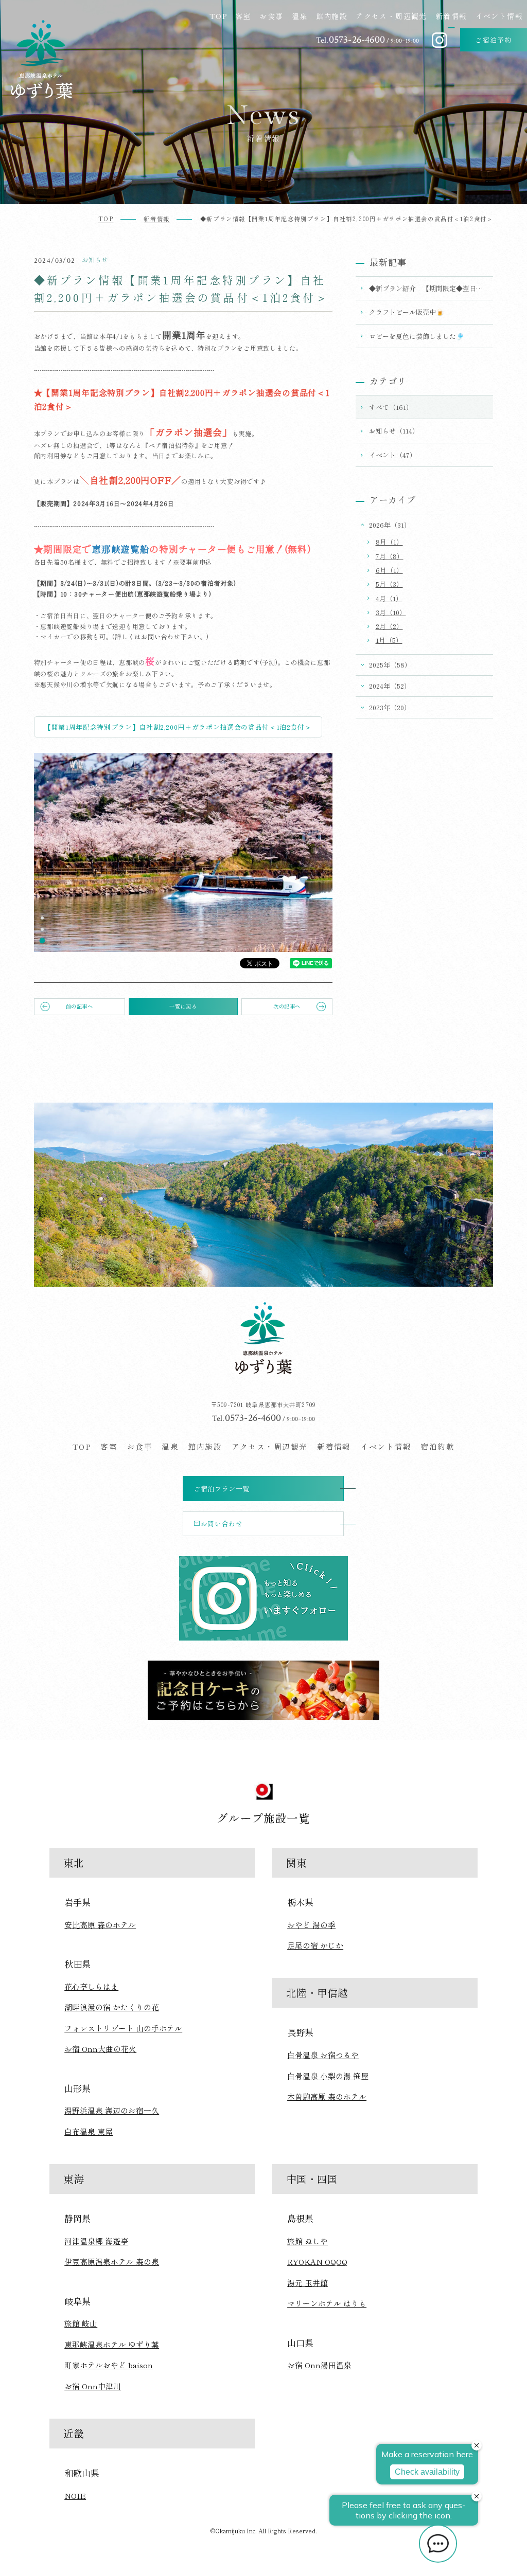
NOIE (75, 2496)
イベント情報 (499, 16)
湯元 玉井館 (308, 2283)
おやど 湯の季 (311, 1925)
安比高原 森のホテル (100, 1925)
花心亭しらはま (91, 1986)
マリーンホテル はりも (327, 2303)
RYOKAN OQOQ (317, 2262)
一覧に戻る (183, 1006)
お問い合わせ (222, 1524)
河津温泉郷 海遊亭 (96, 2241)
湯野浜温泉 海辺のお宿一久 (112, 2110)
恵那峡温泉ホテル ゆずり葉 (112, 2344)
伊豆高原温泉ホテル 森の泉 (112, 2262)
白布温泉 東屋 (89, 2131)
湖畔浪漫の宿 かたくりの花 (112, 2007)
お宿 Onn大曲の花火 (100, 2049)
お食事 (271, 16)
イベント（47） (393, 455)
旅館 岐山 (81, 2323)
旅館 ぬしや (308, 2241)
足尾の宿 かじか (315, 1945)
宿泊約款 (437, 1446)
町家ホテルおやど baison (109, 2365)
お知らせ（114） (394, 431)
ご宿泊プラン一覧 (222, 1489)
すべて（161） (391, 407)
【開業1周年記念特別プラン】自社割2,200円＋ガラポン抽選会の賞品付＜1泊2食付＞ (178, 727)
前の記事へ (80, 1006)
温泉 (300, 16)
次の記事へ (287, 1006)
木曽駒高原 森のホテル (327, 2096)
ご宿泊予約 (494, 40)
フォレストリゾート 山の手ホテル (123, 2028)
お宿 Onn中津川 (93, 2386)
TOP (218, 16)
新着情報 (451, 16)
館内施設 (332, 16)
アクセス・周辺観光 (391, 16)
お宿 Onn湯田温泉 (319, 2365)
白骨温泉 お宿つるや (323, 2055)
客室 (243, 16)
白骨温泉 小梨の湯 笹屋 (328, 2076)
